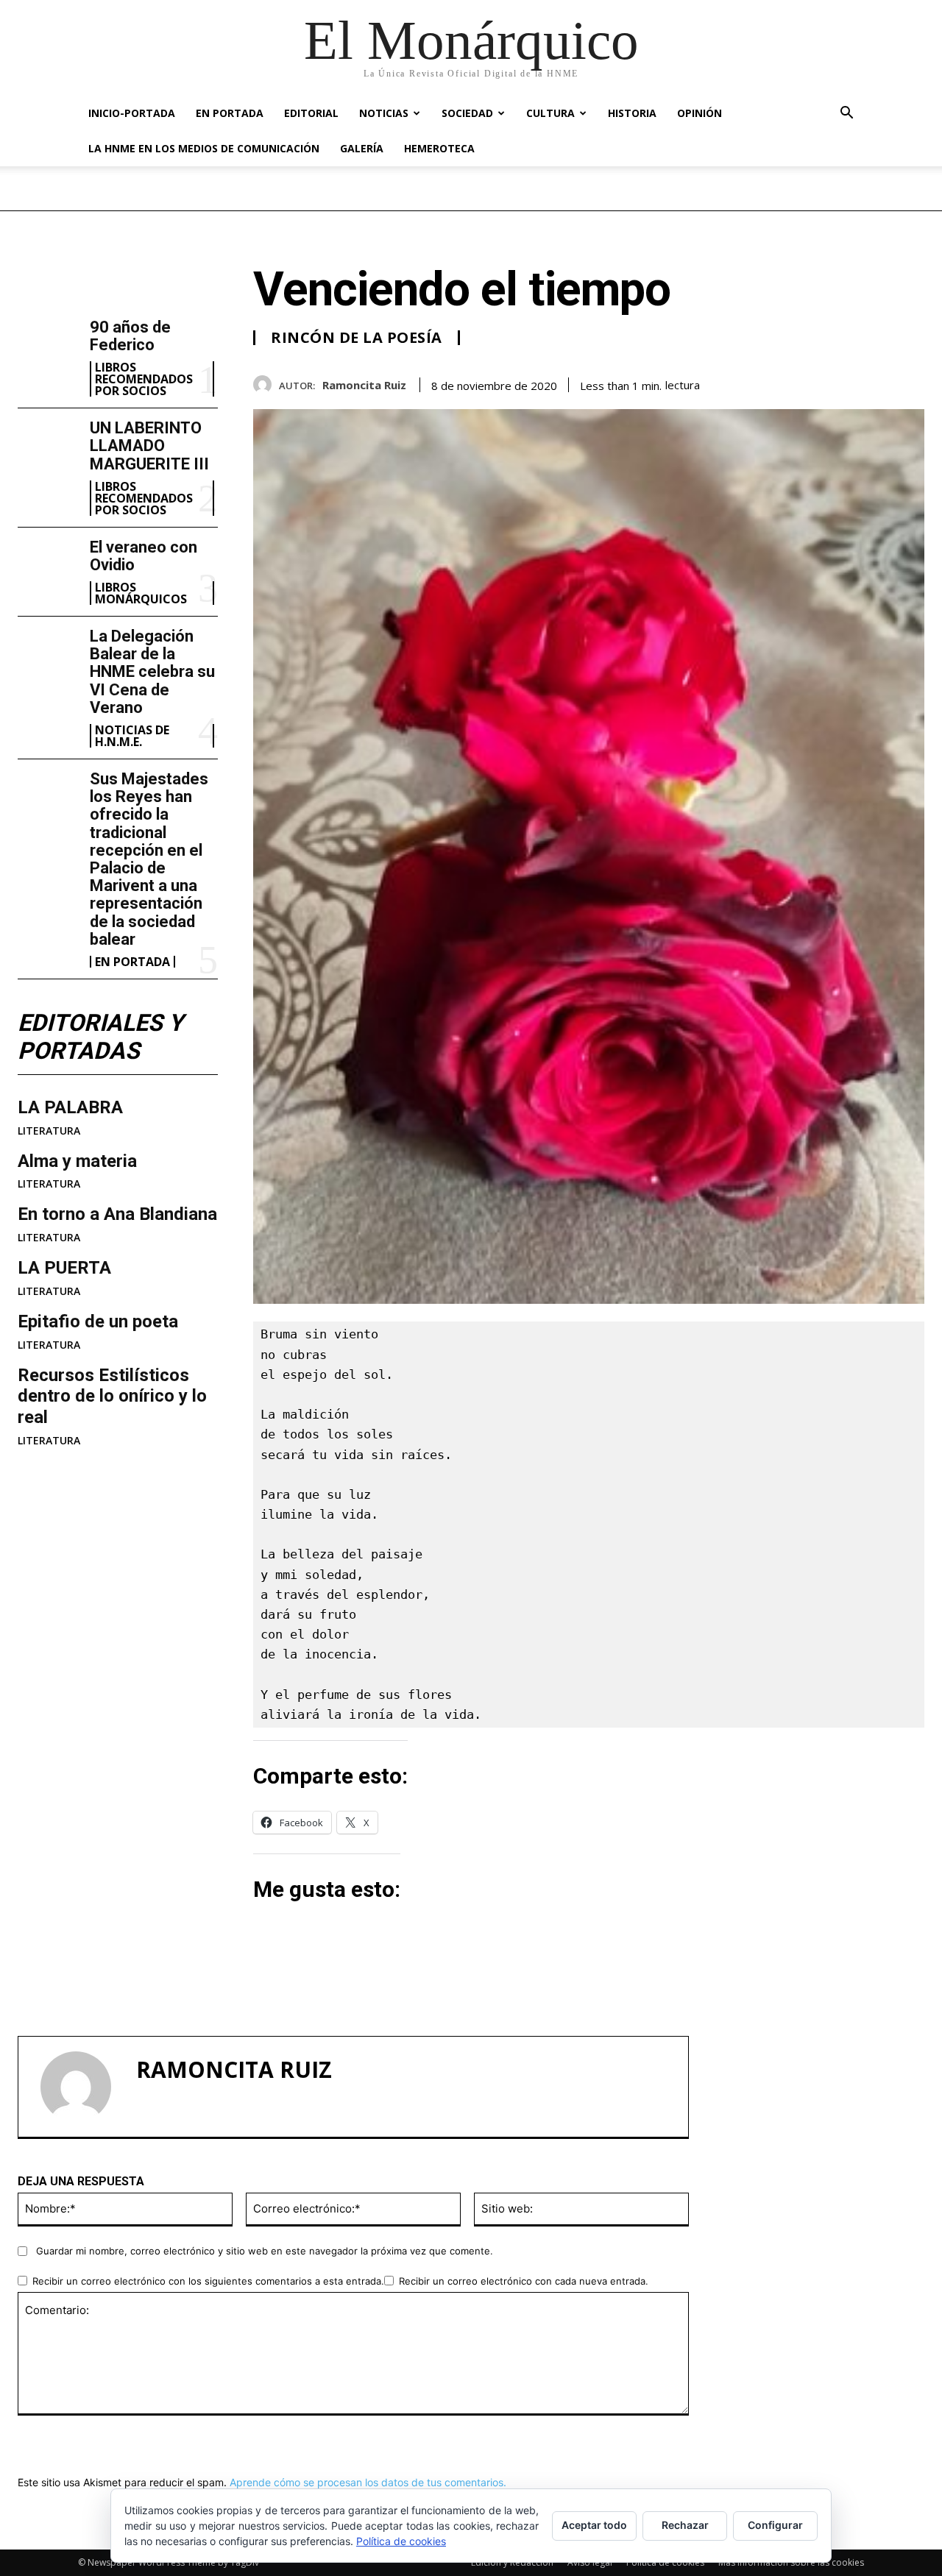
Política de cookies (665, 2562)
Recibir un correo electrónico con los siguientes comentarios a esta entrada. (208, 2281)
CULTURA (550, 113)
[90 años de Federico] (48, 345)
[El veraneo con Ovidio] (48, 565)
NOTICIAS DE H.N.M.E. (132, 736)
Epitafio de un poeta (98, 1321)
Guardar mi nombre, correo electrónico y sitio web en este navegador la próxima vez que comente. (265, 2251)
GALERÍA (362, 148)
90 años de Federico (130, 336)
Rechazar (685, 2525)
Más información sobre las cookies (791, 2562)
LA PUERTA (64, 1268)
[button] (846, 114)
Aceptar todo (594, 2525)
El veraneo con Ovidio (144, 556)
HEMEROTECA (439, 148)
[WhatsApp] (910, 382)
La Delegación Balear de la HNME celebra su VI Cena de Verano (152, 672)
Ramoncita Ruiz (364, 385)
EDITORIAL (311, 113)
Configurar (775, 2525)
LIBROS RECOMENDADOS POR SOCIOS (144, 379)
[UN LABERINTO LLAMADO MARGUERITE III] (48, 446)
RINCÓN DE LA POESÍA (357, 338)
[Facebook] (808, 382)
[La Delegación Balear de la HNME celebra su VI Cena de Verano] (48, 654)
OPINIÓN (700, 113)
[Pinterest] (876, 382)
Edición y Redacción (512, 2562)
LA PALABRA (70, 1107)
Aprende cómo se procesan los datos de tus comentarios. (368, 2482)
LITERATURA (49, 1131)
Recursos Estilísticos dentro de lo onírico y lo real (112, 1397)
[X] (842, 382)
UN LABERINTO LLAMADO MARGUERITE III (149, 446)
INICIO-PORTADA (132, 113)
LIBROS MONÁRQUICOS (141, 593)
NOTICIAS (384, 113)
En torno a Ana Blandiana (117, 1214)
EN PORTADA (230, 113)
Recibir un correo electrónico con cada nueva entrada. (524, 2281)
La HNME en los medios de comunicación (204, 148)
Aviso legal (590, 2562)
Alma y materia (77, 1161)
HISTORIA (632, 113)
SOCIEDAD (467, 113)
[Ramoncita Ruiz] (266, 384)
